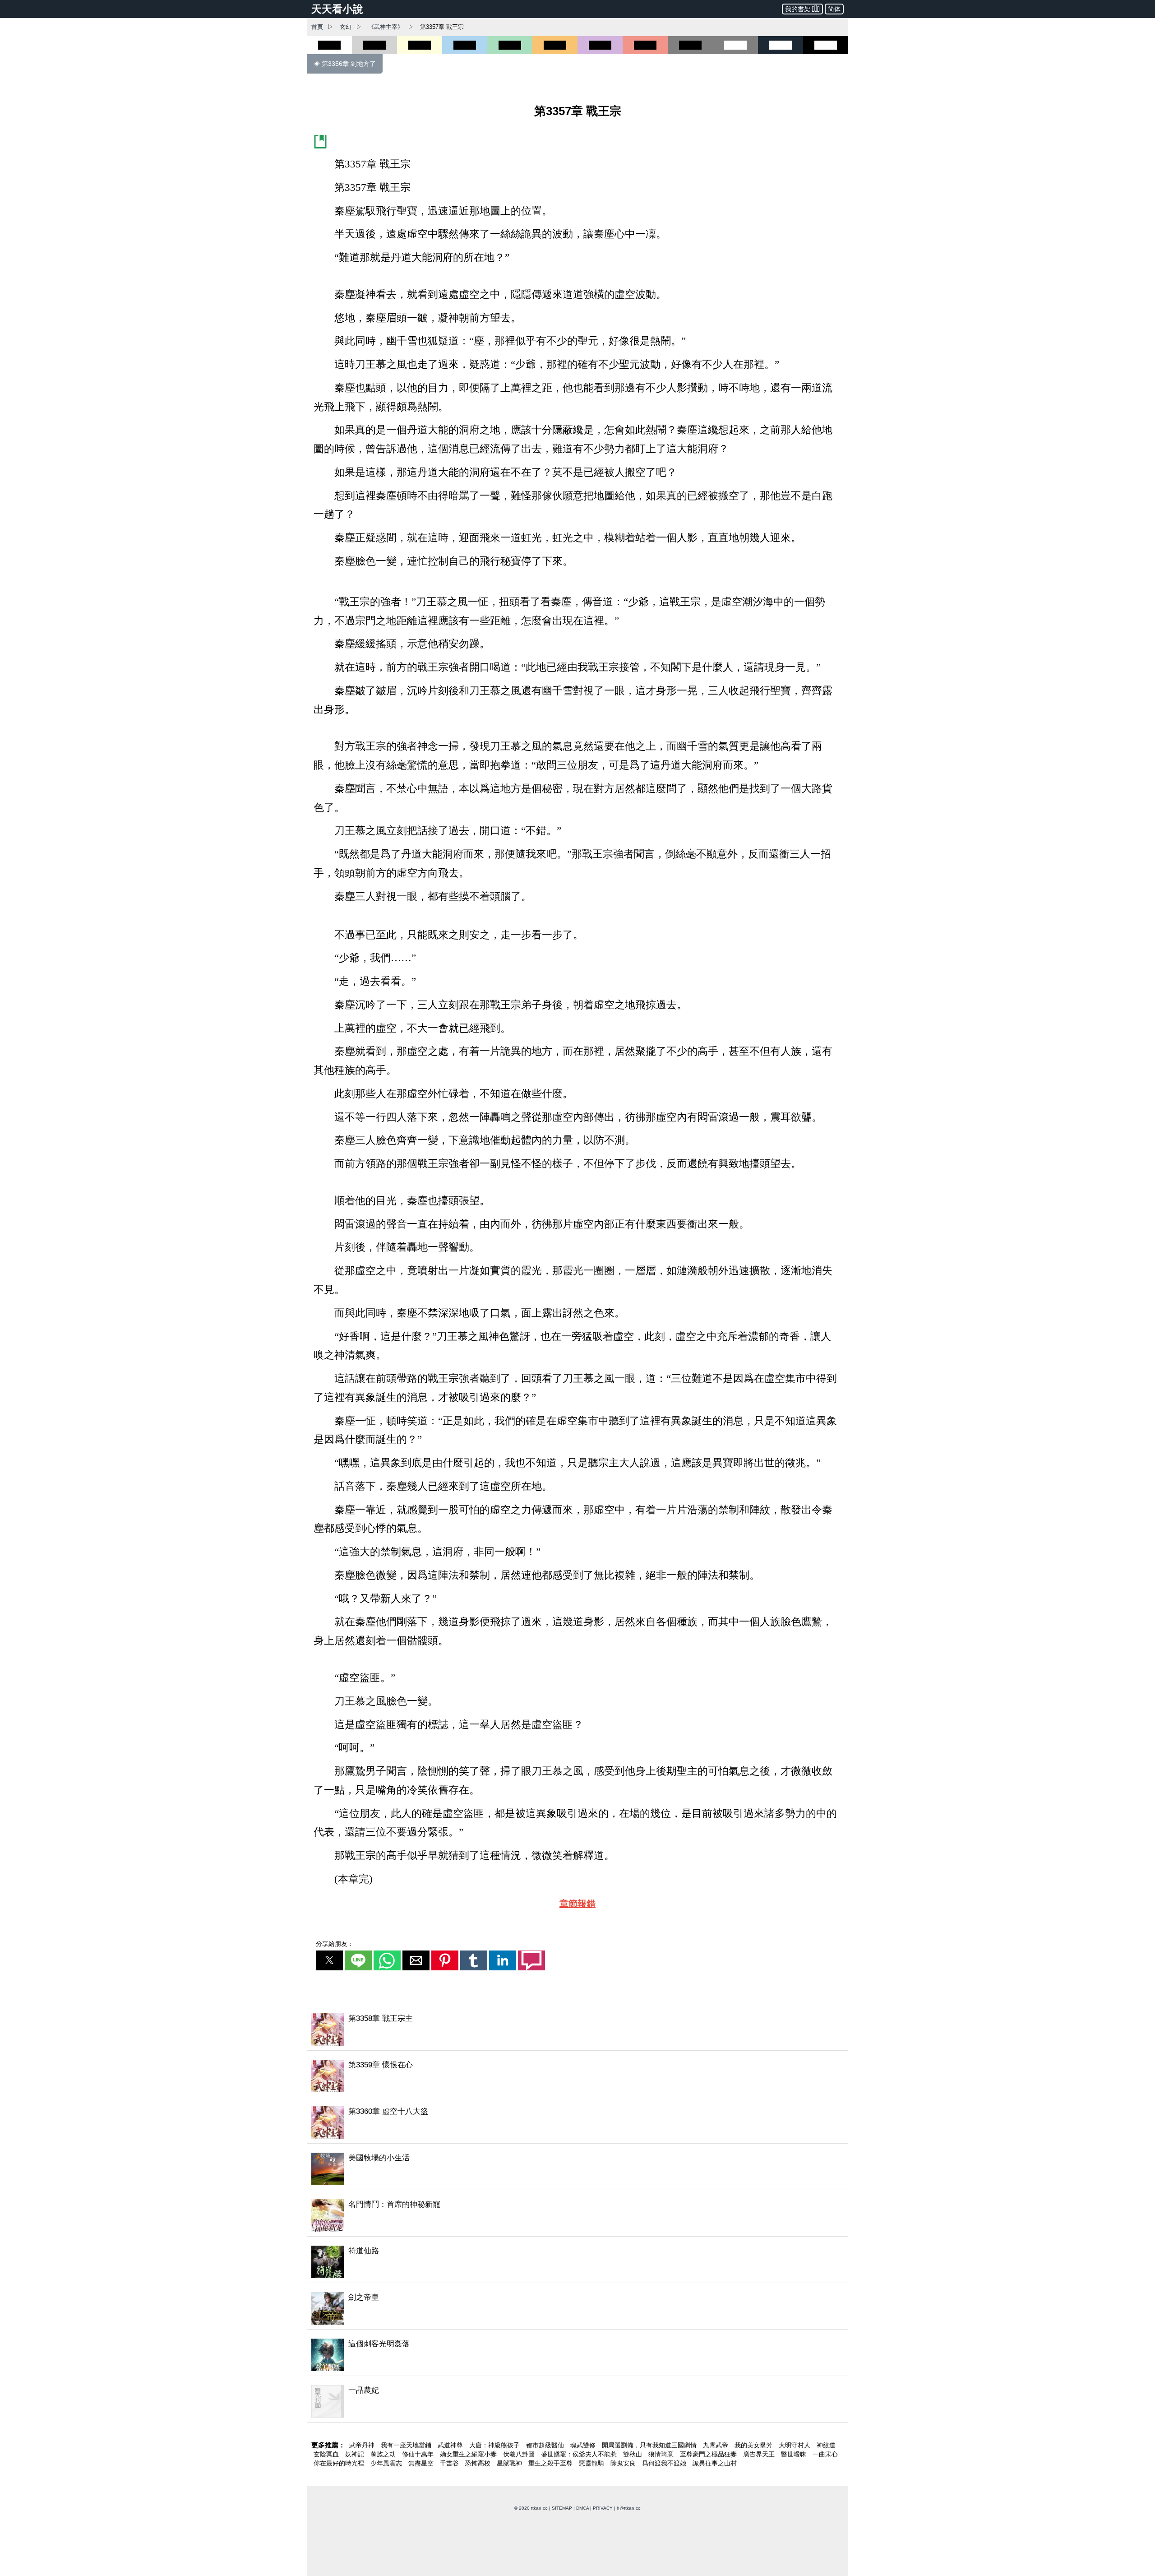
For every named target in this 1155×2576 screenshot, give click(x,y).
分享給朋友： (335, 1944)
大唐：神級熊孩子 (495, 2445)
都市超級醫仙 (546, 2445)
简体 (834, 9)
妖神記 (356, 2454)
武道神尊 (451, 2445)
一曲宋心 (825, 2454)
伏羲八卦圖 (520, 2454)
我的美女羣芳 (754, 2445)
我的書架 (798, 9)
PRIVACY (603, 2508)
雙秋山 (633, 2454)
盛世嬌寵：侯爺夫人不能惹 (580, 2454)
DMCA (582, 2508)
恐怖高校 (479, 2463)
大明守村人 (795, 2445)
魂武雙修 (584, 2445)
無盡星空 (422, 2463)
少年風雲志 (387, 2463)
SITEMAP (562, 2508)
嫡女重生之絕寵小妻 (469, 2454)
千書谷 (450, 2463)
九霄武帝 (716, 2445)
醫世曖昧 (795, 2454)
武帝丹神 (363, 2445)
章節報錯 (577, 1904)
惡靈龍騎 (592, 2463)
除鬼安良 (624, 2463)
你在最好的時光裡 (340, 2463)
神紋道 (826, 2445)
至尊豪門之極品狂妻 (709, 2454)
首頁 (317, 27)
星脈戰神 (510, 2463)
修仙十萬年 (419, 2454)
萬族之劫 (384, 2454)
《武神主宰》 (386, 27)
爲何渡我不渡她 (665, 2463)
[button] (329, 1960)
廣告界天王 (760, 2454)
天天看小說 (337, 9)
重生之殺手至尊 (551, 2463)
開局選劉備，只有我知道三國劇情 (650, 2445)
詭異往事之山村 (715, 2463)
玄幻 (346, 27)
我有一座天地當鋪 (407, 2445)
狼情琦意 (662, 2454)
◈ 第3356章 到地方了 (345, 64)
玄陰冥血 (327, 2454)
